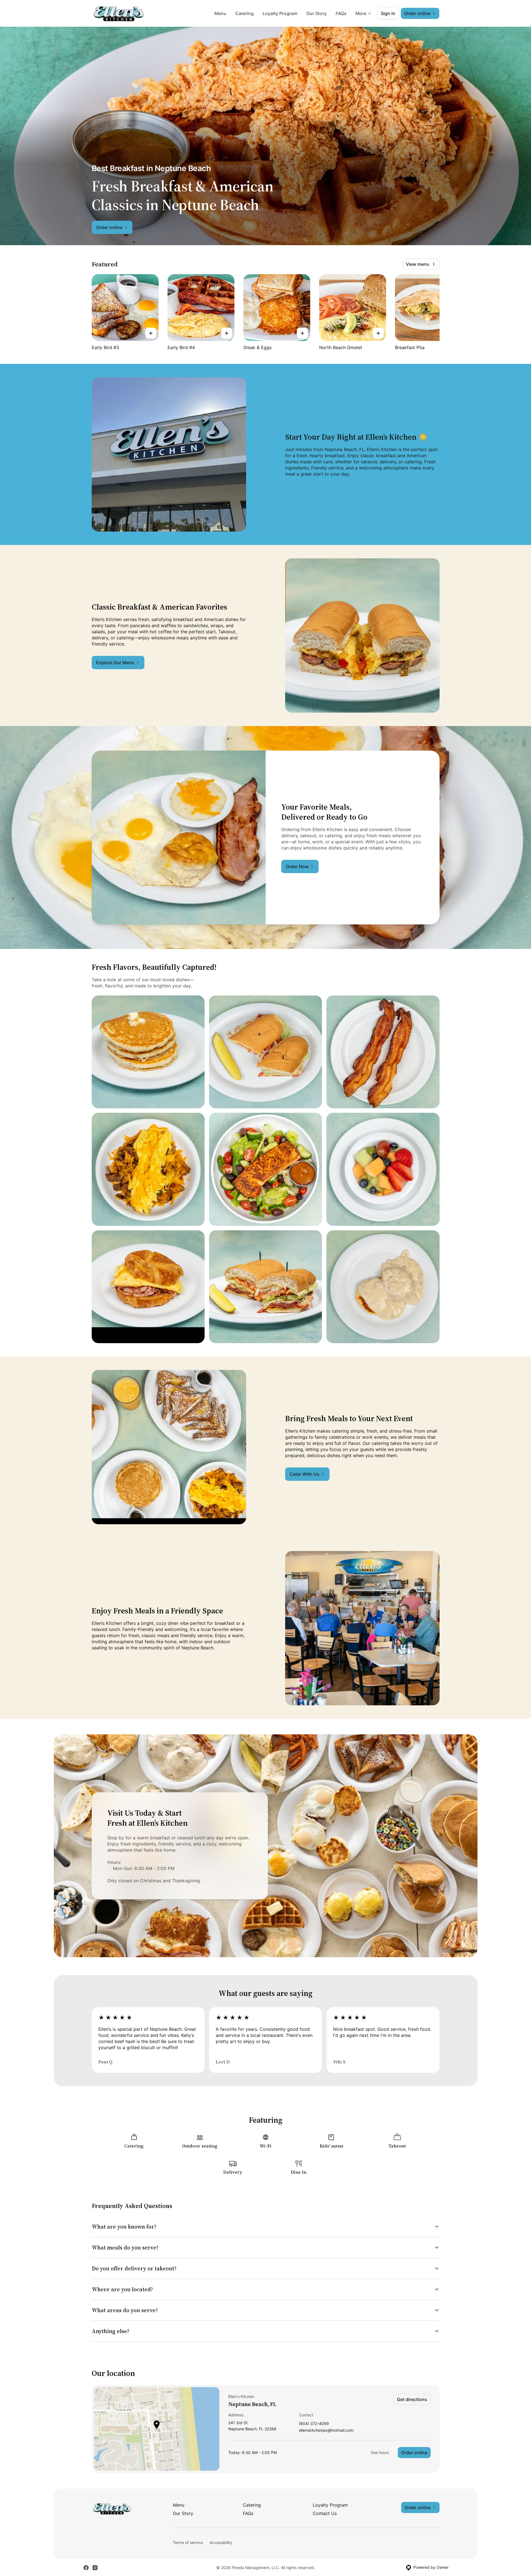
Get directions (412, 2399)
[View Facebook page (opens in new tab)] (86, 2568)
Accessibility (221, 2542)
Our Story (317, 13)
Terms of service (188, 2542)
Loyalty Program (280, 13)
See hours (380, 2452)
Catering (244, 13)
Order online (414, 2453)
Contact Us (325, 2513)
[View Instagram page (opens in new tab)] (95, 2568)
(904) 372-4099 (314, 2424)
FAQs (341, 13)
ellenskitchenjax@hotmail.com (326, 2430)
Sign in (388, 13)
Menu (220, 13)
